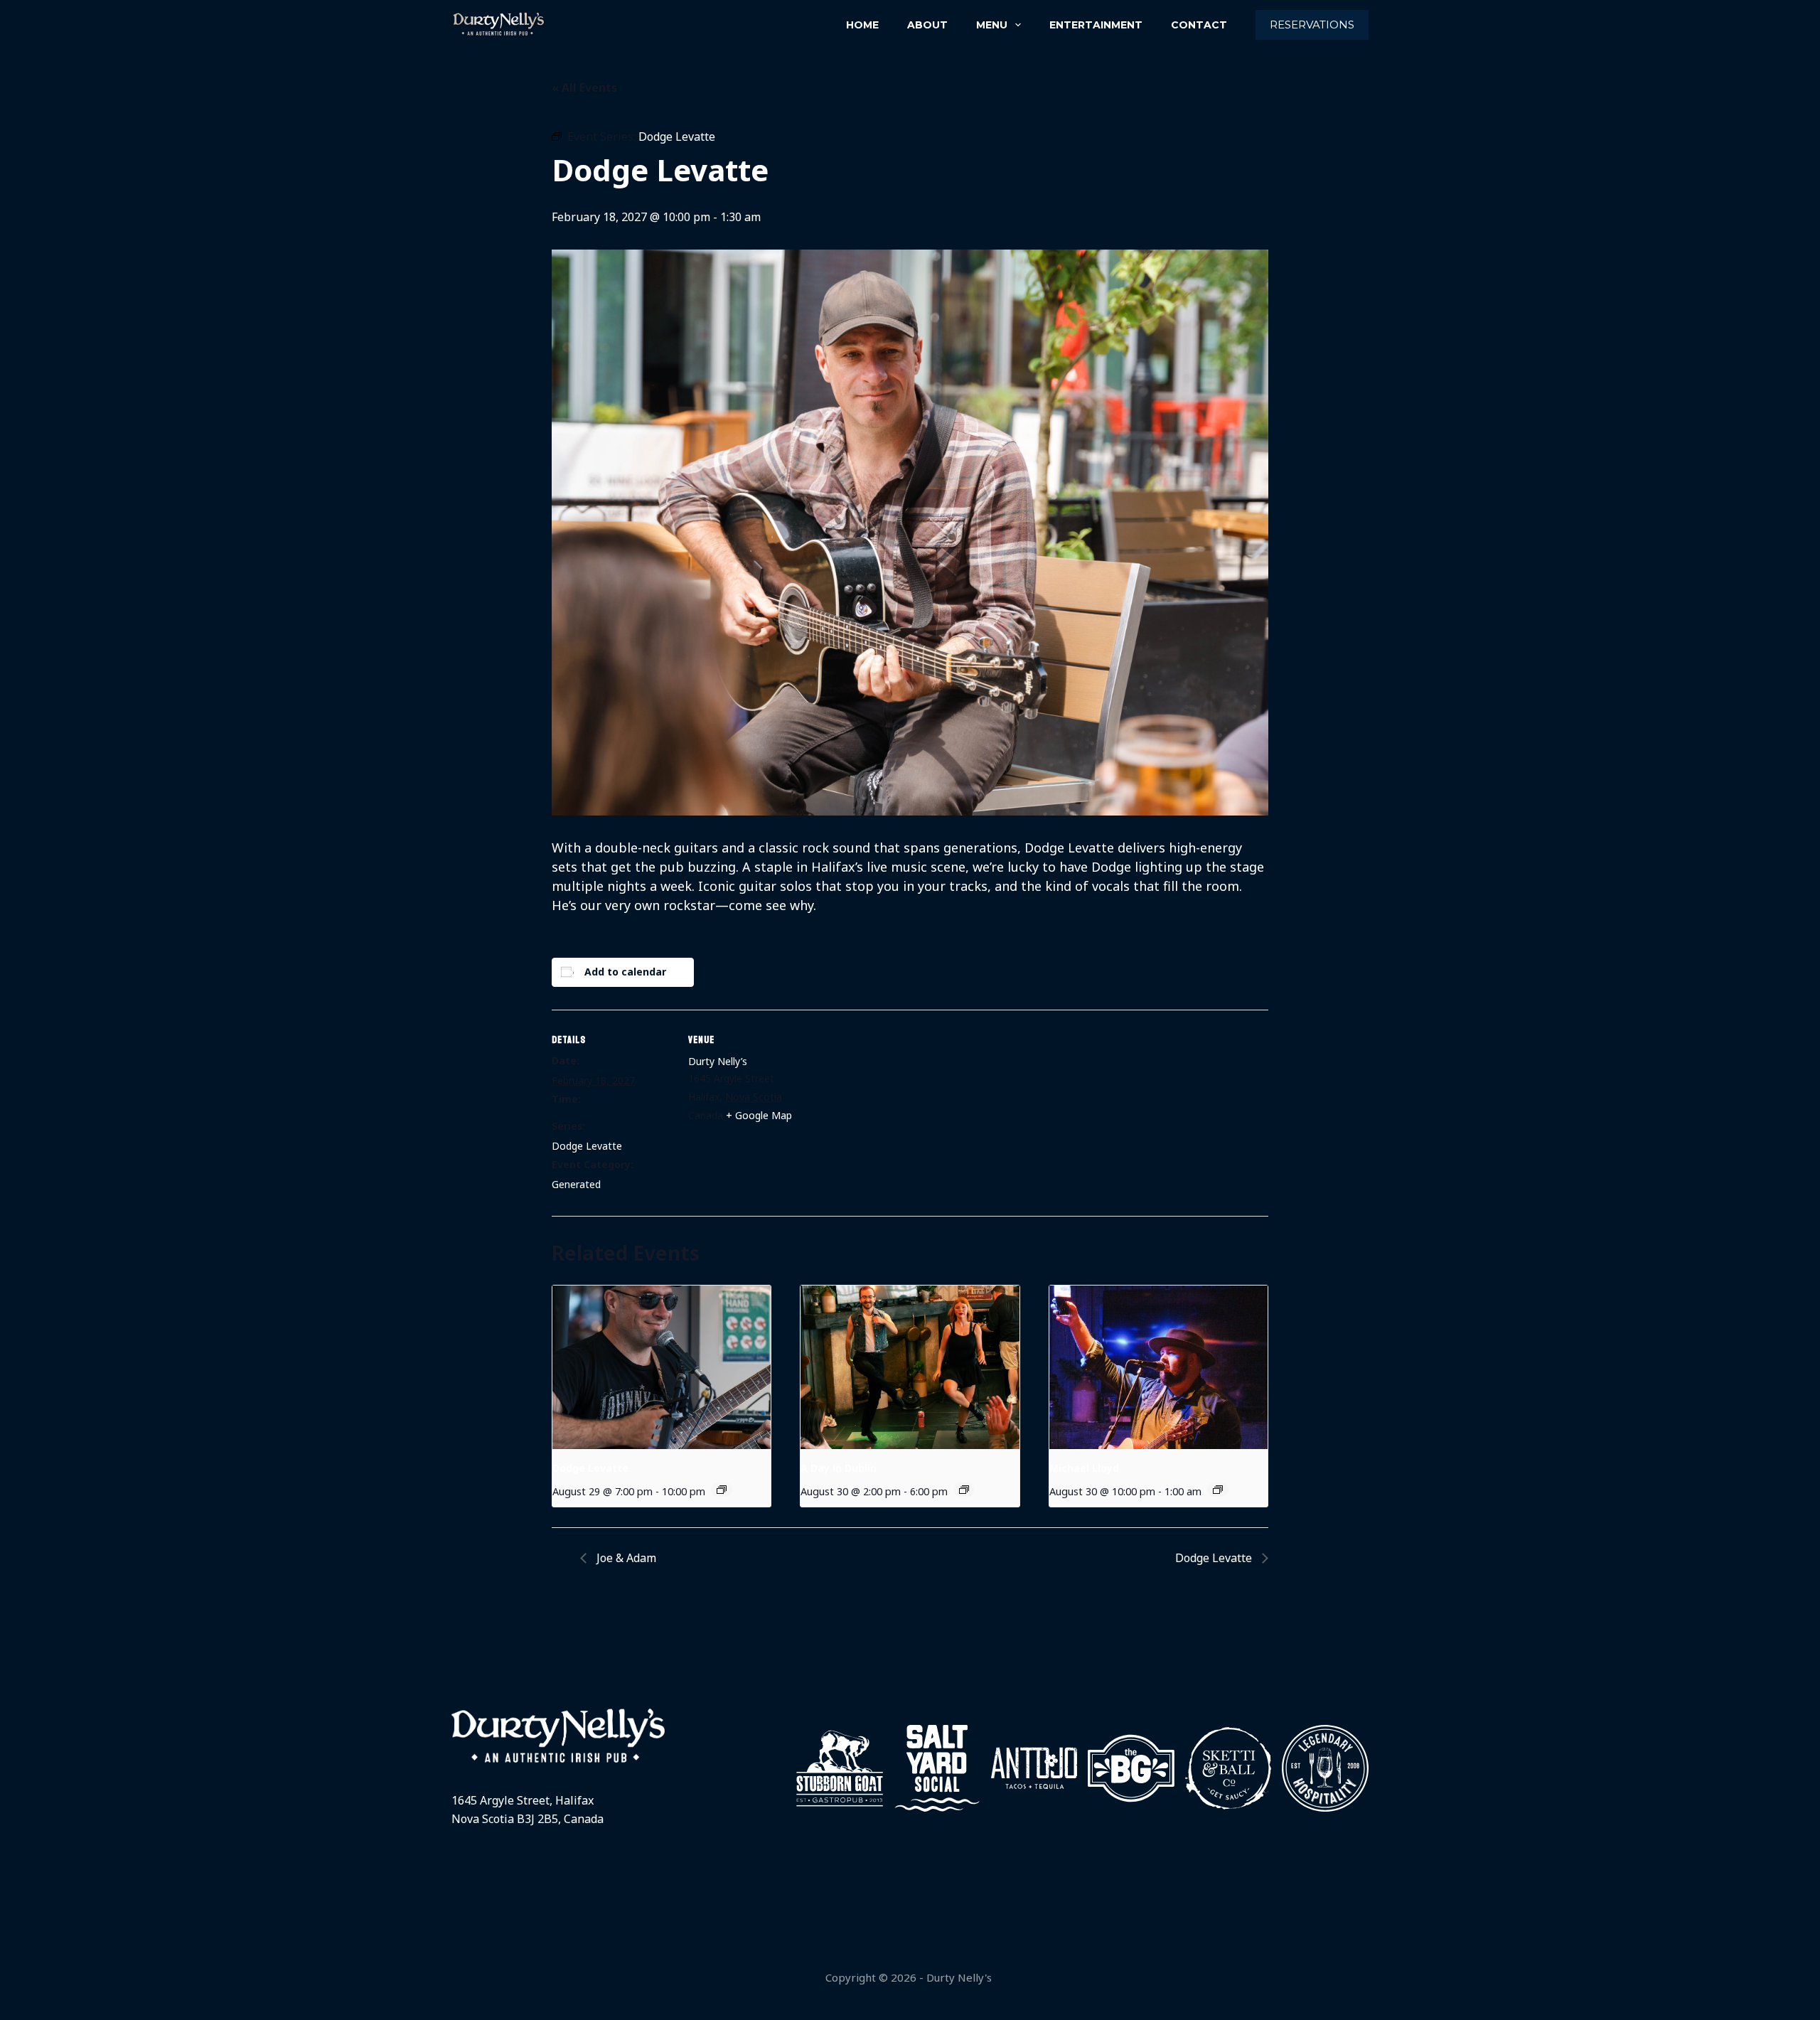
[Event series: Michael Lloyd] (1218, 1490)
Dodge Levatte (587, 1146)
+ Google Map (759, 1115)
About (927, 25)
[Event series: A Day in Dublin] (964, 1490)
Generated (576, 1184)
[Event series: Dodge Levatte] (722, 1490)
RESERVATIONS (1312, 25)
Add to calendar (625, 972)
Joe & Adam (625, 1558)
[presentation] (662, 1367)
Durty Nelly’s (718, 1061)
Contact (1199, 25)
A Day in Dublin (839, 1468)
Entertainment (1096, 25)
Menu (992, 25)
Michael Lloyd (1084, 1468)
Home (862, 25)
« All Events (584, 87)
